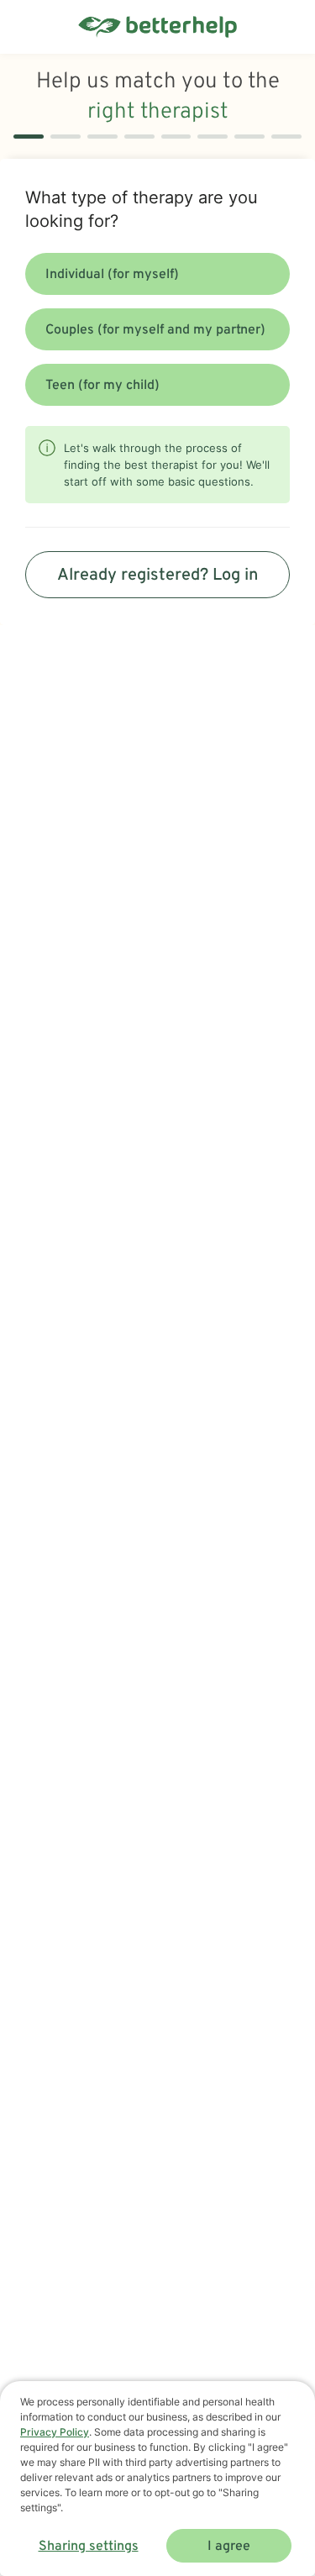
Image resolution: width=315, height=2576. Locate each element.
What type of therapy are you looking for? (142, 209)
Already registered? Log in (157, 576)
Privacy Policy (55, 2432)
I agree (229, 2547)
